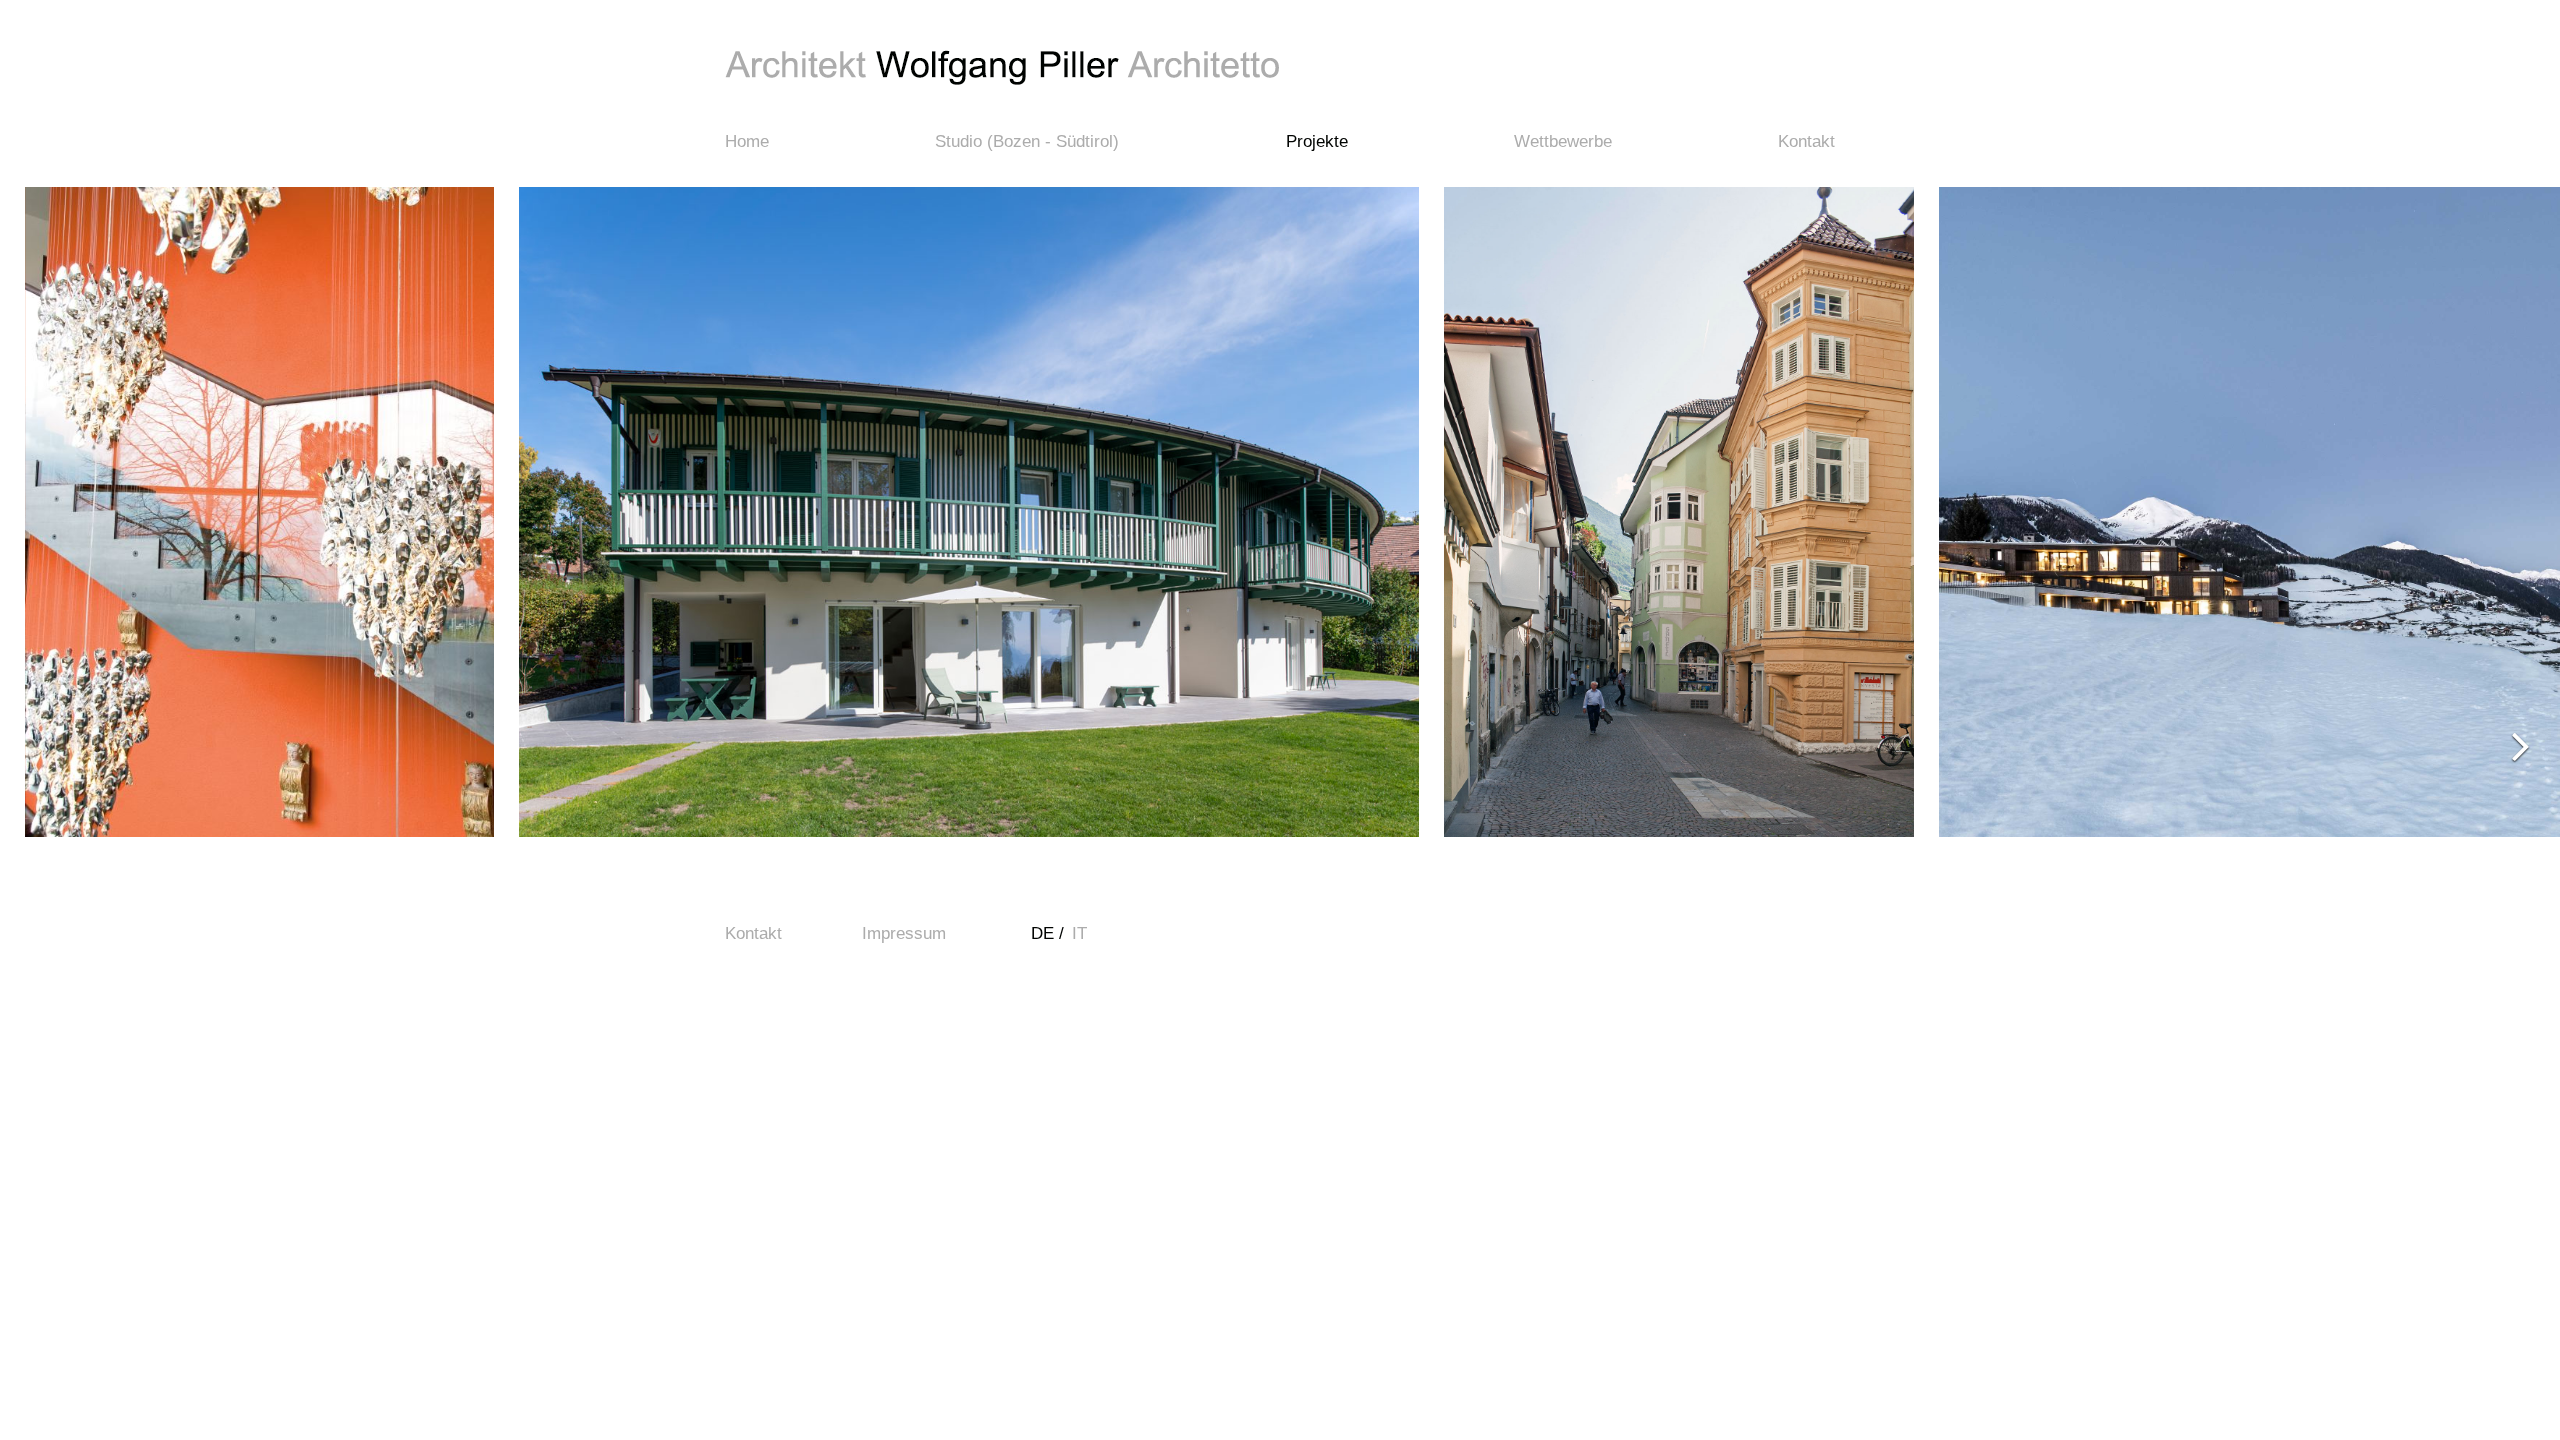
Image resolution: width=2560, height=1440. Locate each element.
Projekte (1317, 141)
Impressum (904, 933)
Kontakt (1806, 141)
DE (1045, 933)
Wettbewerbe (1563, 141)
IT (1082, 933)
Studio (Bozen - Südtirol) (1027, 141)
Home (747, 141)
